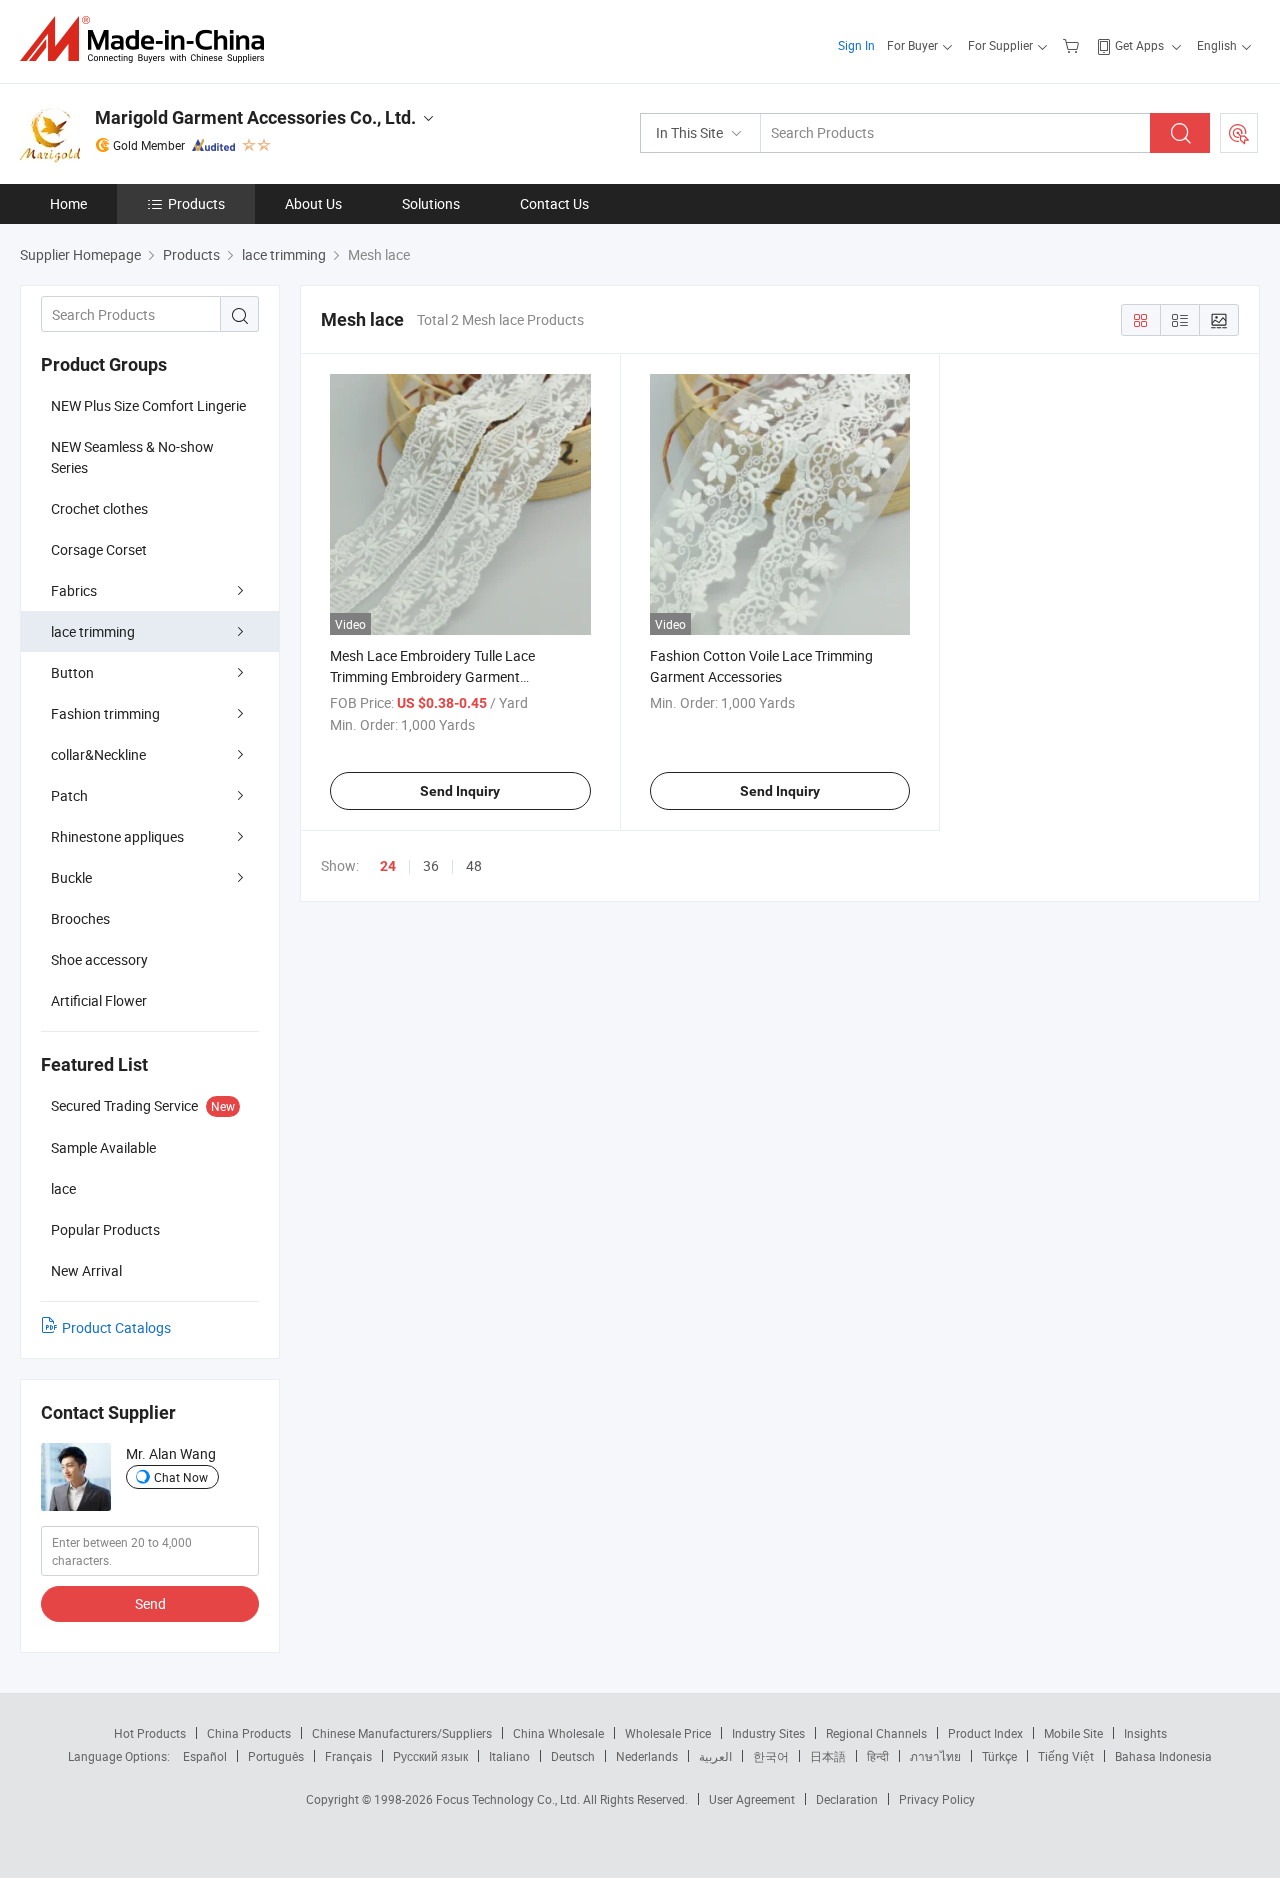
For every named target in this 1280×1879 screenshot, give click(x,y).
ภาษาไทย (935, 1756)
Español (205, 1756)
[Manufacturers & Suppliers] (148, 39)
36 (431, 865)
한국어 (771, 1756)
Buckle (71, 877)
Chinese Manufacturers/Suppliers (402, 1733)
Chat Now (181, 1477)
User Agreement (752, 1799)
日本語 (828, 1756)
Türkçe (999, 1756)
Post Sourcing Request (1239, 133)
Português (276, 1756)
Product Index (985, 1733)
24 (388, 866)
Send (150, 1603)
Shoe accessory (99, 959)
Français (348, 1756)
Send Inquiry (460, 791)
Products (196, 203)
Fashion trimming (105, 713)
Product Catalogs (116, 1327)
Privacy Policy (937, 1799)
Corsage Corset (99, 549)
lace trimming (93, 631)
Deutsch (573, 1756)
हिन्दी (878, 1756)
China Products (249, 1733)
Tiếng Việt (1066, 1756)
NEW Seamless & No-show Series (132, 457)
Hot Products (150, 1733)
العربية (715, 1756)
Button (72, 672)
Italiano (509, 1756)
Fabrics (74, 590)
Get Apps (1139, 45)
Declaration (847, 1799)
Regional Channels (876, 1733)
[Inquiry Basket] (1073, 45)
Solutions (431, 203)
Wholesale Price (668, 1733)
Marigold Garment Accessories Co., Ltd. (255, 117)
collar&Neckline (98, 754)
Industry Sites (768, 1733)
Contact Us (554, 203)
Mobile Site (1073, 1733)
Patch (69, 795)
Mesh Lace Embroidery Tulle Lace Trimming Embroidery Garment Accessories (432, 676)
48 (474, 865)
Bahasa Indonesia (1163, 1756)
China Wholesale (558, 1733)
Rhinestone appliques (117, 836)
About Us (313, 203)
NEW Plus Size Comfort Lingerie (148, 405)
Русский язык (430, 1756)
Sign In (856, 45)
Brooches (80, 918)
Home (68, 203)
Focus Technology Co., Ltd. (509, 1799)
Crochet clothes (99, 508)
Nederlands (647, 1756)
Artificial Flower (99, 1000)
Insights (1145, 1733)
